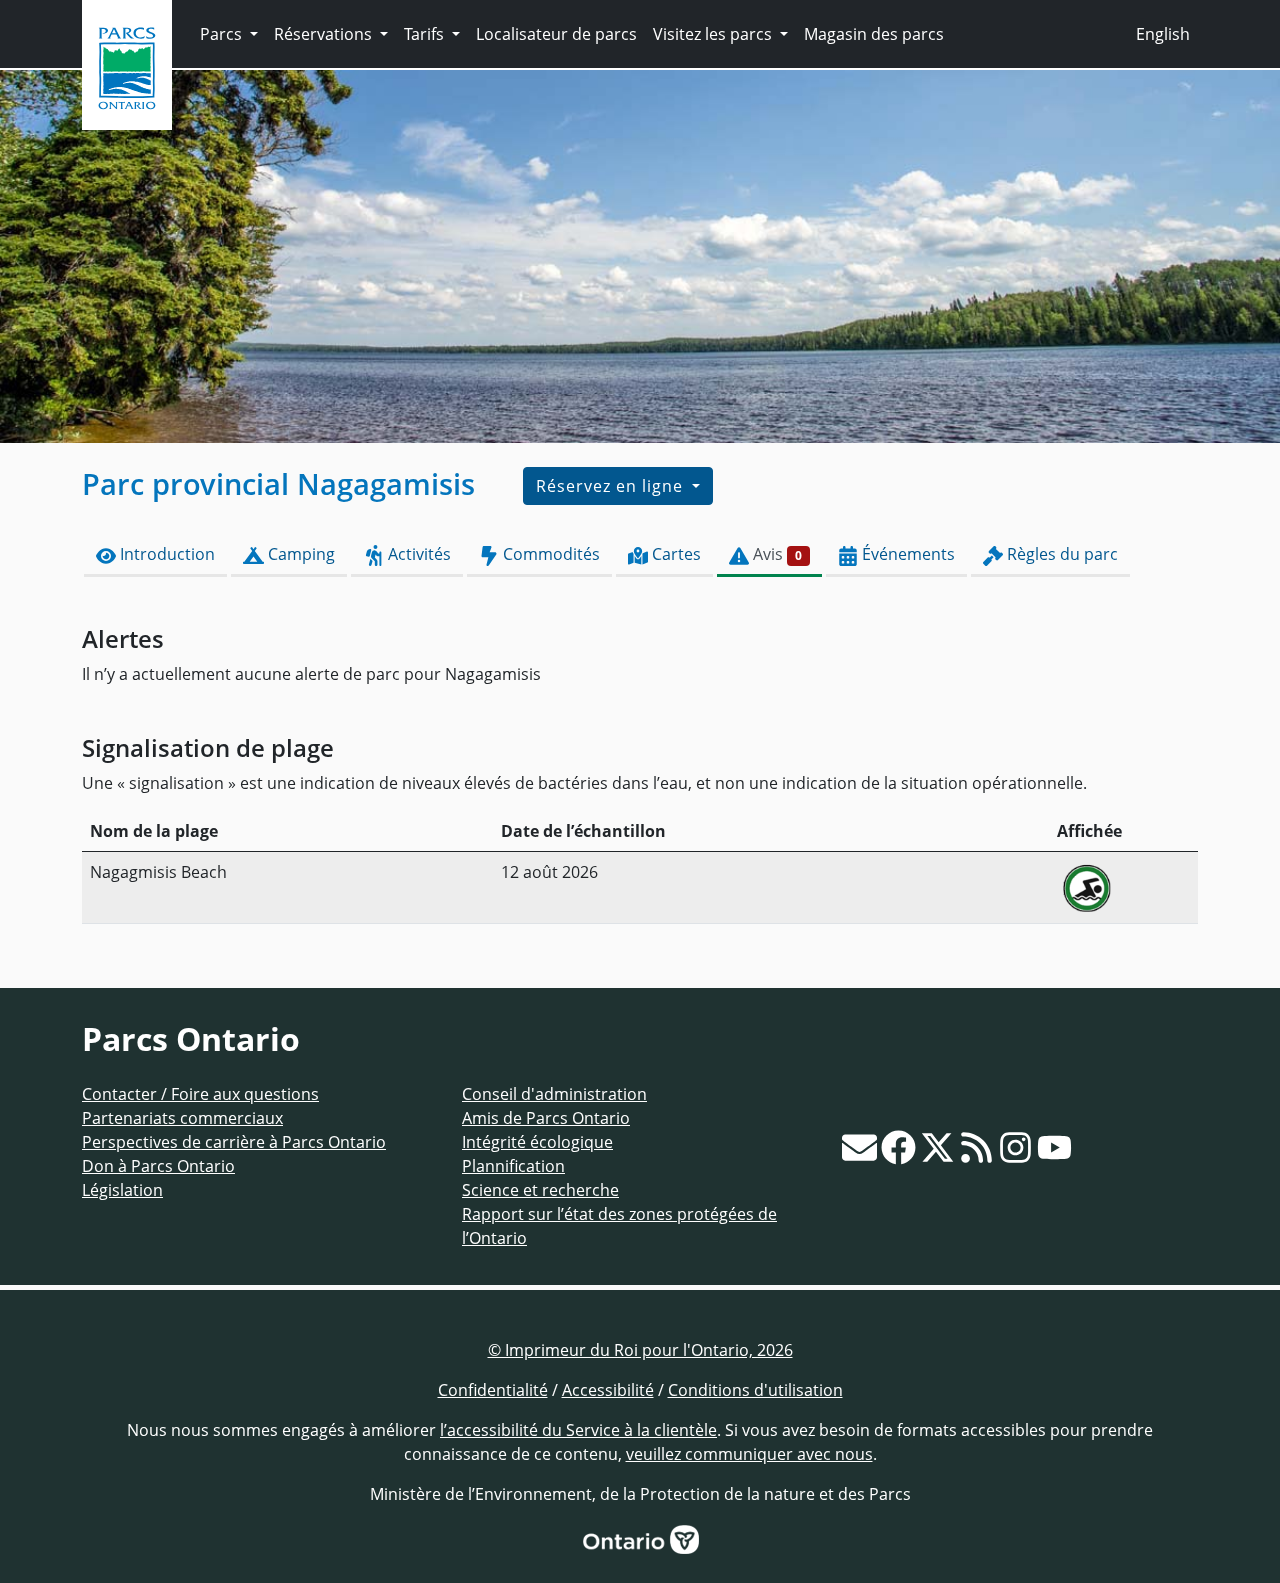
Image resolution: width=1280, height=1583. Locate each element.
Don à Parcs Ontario (158, 1166)
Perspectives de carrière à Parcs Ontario (234, 1142)
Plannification (513, 1166)
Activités (417, 554)
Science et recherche (540, 1190)
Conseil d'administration (554, 1094)
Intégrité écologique (537, 1142)
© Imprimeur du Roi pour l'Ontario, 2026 (640, 1350)
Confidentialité (493, 1390)
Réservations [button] (325, 34)
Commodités (549, 554)
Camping (299, 554)
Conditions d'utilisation (755, 1390)
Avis (775, 554)
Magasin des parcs (874, 34)
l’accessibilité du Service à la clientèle (578, 1430)
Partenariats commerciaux (182, 1118)
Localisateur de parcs (556, 34)
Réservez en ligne (612, 486)
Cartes (674, 554)
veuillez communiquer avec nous (749, 1454)
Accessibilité (608, 1390)
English (1163, 34)
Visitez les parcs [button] (714, 34)
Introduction (165, 554)
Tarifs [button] (426, 34)
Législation (122, 1190)
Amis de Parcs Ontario (546, 1118)
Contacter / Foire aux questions (200, 1094)
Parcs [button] (223, 34)
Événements (906, 554)
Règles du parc (1060, 554)
